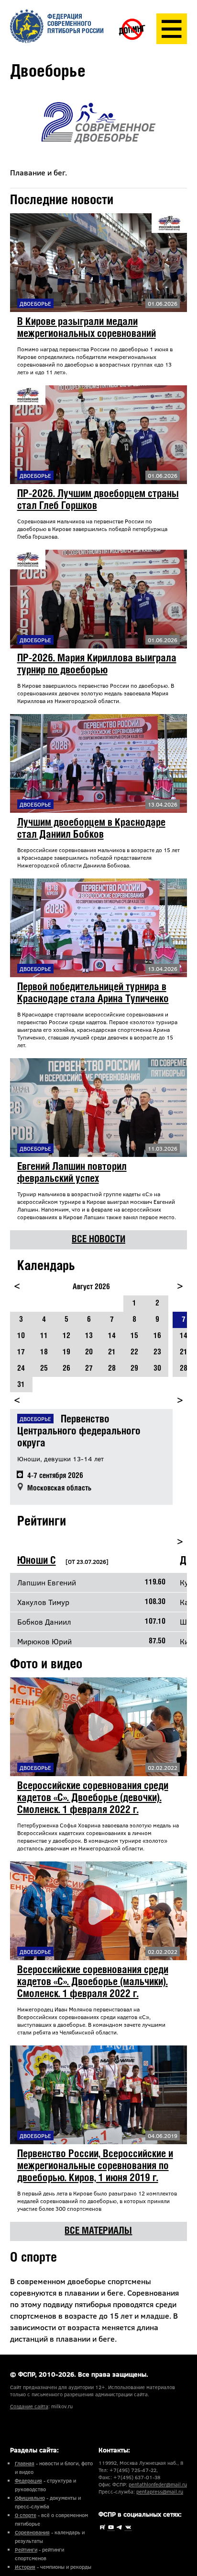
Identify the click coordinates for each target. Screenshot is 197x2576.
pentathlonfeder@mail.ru (158, 2484)
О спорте (26, 2515)
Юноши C (37, 1561)
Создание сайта (29, 2406)
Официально (30, 2498)
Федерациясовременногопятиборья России (76, 24)
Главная (25, 2463)
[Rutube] (102, 2527)
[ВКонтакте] (128, 2527)
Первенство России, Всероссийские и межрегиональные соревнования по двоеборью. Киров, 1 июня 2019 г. (95, 2166)
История (25, 2567)
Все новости (98, 1240)
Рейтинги (26, 2549)
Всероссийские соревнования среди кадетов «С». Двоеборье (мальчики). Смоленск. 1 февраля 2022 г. (93, 1982)
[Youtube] (111, 2527)
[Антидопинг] (135, 32)
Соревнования (32, 2532)
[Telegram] (120, 2527)
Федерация (28, 2480)
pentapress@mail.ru (160, 2491)
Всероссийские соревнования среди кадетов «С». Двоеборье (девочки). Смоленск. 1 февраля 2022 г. (93, 1798)
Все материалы (98, 2231)
